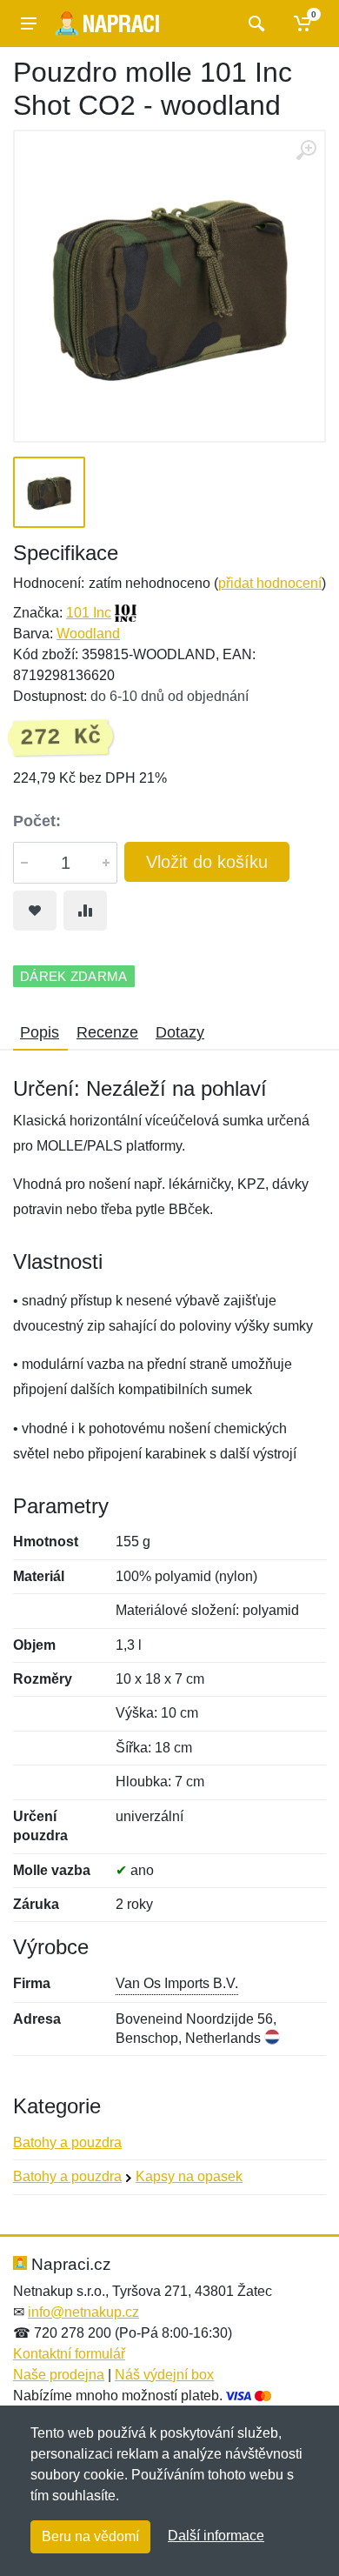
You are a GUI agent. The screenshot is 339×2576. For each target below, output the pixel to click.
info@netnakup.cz (83, 2312)
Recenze (107, 1032)
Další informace (216, 2536)
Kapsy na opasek (189, 2176)
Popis (40, 1032)
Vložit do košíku (207, 862)
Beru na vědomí (90, 2536)
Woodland (88, 634)
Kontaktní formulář (69, 2354)
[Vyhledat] (254, 23)
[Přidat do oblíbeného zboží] (35, 911)
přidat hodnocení (270, 583)
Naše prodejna (59, 2375)
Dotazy (180, 1032)
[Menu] (29, 23)
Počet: (37, 821)
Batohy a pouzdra (67, 2142)
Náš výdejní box (164, 2375)
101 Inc (89, 613)
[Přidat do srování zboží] (85, 911)
